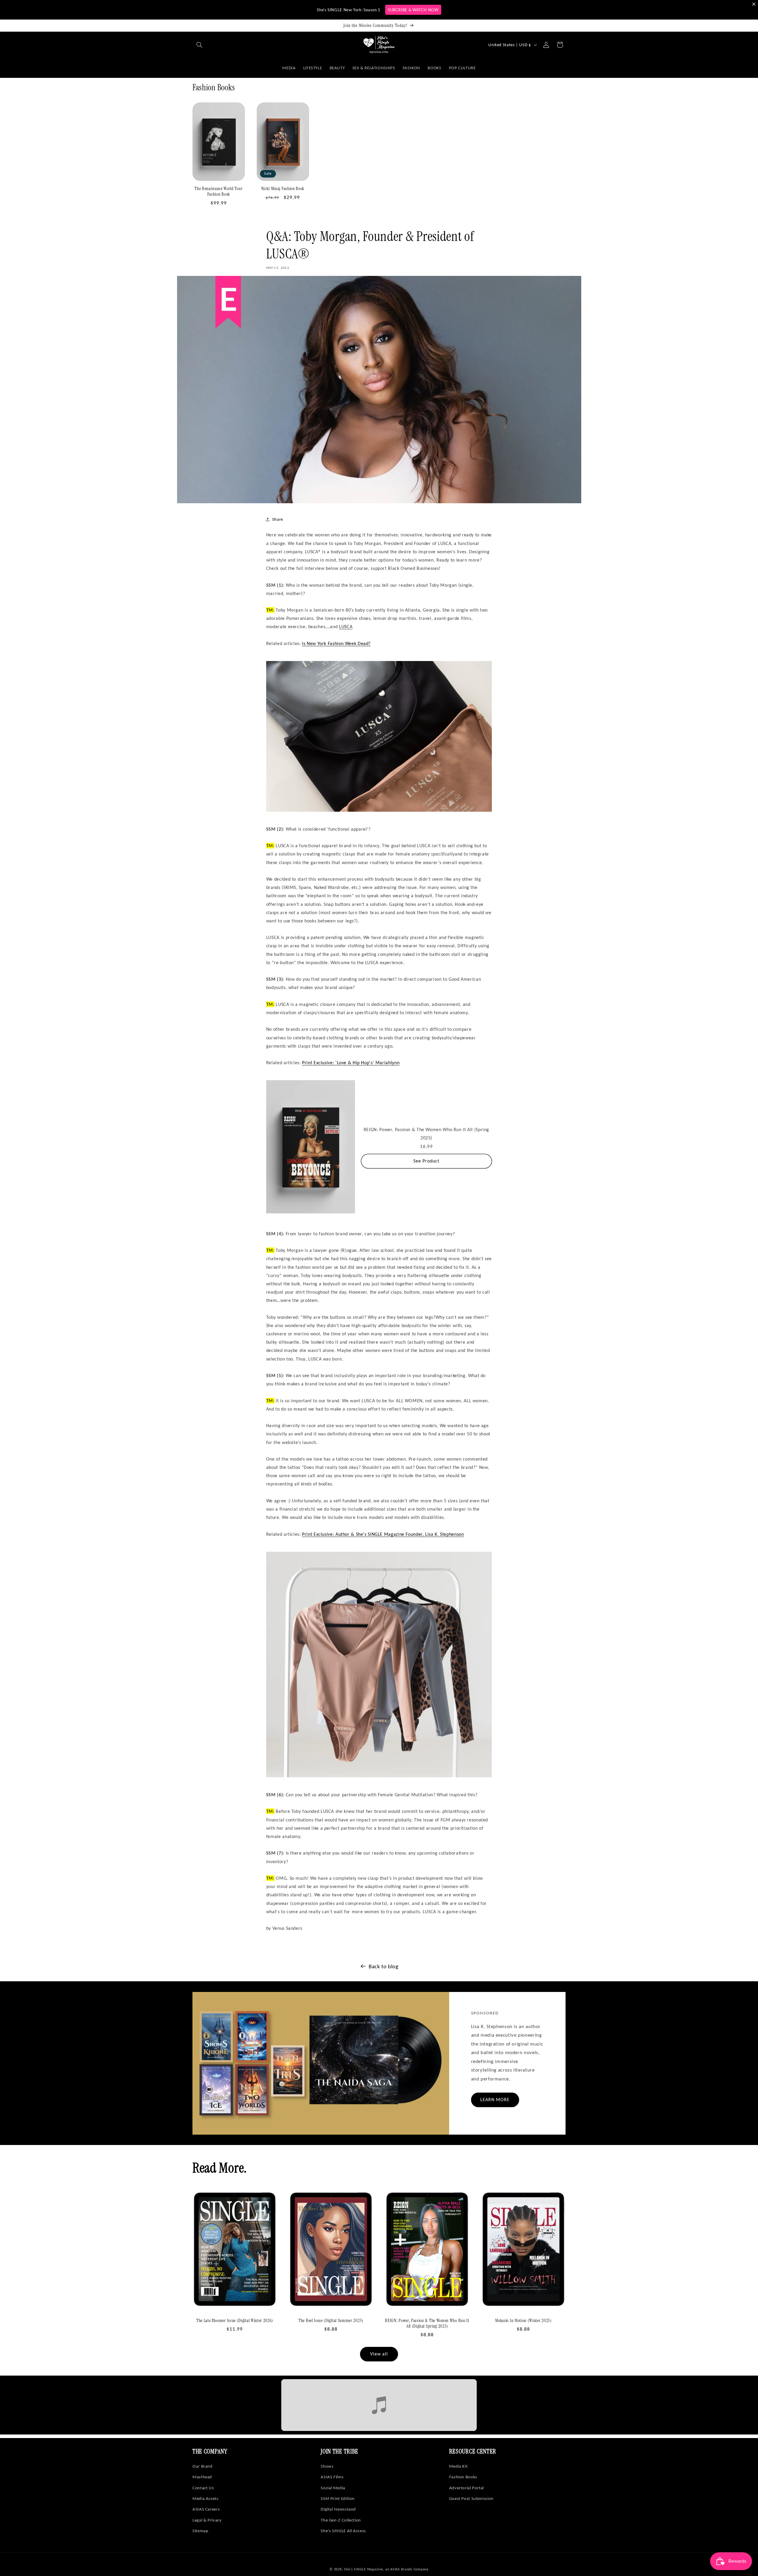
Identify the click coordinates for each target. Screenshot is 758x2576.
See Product (427, 1161)
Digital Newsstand (338, 2509)
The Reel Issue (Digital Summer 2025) (331, 2321)
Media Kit (459, 2466)
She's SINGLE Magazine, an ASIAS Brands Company (386, 2569)
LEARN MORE (495, 2100)
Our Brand (203, 2466)
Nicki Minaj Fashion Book (283, 189)
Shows (327, 2466)
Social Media (333, 2488)
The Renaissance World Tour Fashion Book (219, 192)
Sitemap (200, 2531)
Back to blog (384, 1966)
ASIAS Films (332, 2477)
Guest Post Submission (471, 2498)
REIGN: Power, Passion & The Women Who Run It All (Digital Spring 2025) (427, 2323)
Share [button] (278, 519)
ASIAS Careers (206, 2509)
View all (379, 2354)
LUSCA (346, 627)
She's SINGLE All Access (343, 2531)
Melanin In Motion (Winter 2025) (523, 2321)
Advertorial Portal (466, 2488)
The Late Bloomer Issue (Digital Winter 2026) (235, 2321)
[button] (199, 45)
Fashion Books (463, 2477)
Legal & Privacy (207, 2520)
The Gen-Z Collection (341, 2520)
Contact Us (203, 2488)
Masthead (202, 2477)
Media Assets (205, 2498)
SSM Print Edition (338, 2498)
